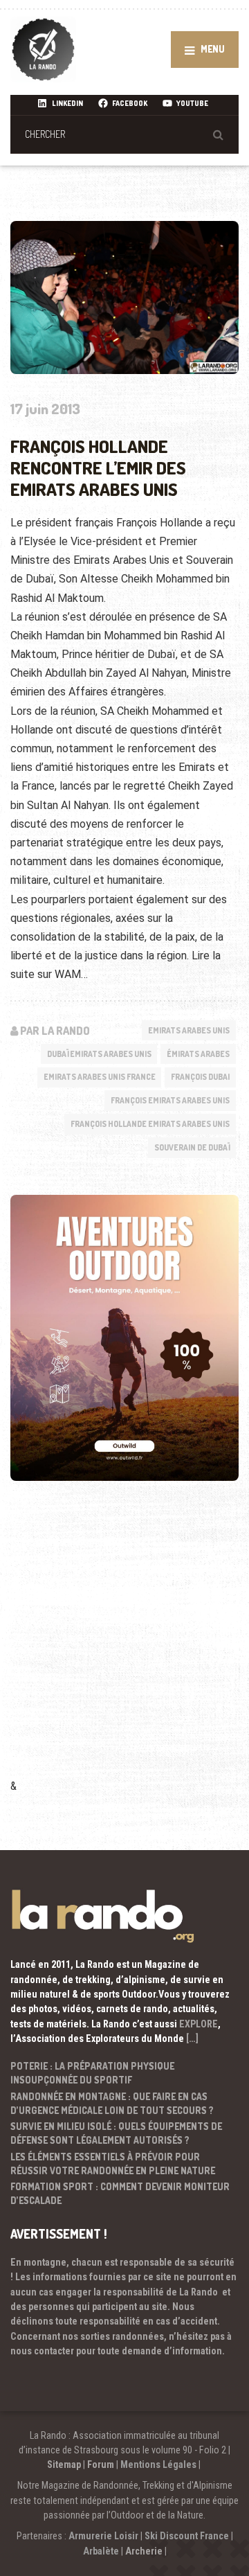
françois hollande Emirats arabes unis (150, 1124)
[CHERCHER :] (124, 134)
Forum (101, 2464)
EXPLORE (199, 2024)
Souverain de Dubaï (192, 1147)
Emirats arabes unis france (100, 1077)
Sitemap (64, 2464)
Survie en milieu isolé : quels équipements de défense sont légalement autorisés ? (116, 2133)
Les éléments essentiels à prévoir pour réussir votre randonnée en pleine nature (113, 2164)
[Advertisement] (124, 1649)
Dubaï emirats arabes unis (99, 1054)
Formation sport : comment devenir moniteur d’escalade (120, 2193)
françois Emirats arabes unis (170, 1100)
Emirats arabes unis (189, 1030)
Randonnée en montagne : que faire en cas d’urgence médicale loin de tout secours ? (112, 2103)
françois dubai (200, 1077)
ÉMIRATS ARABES (198, 1054)
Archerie (144, 2551)
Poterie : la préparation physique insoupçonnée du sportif (92, 2073)
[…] (192, 2038)
